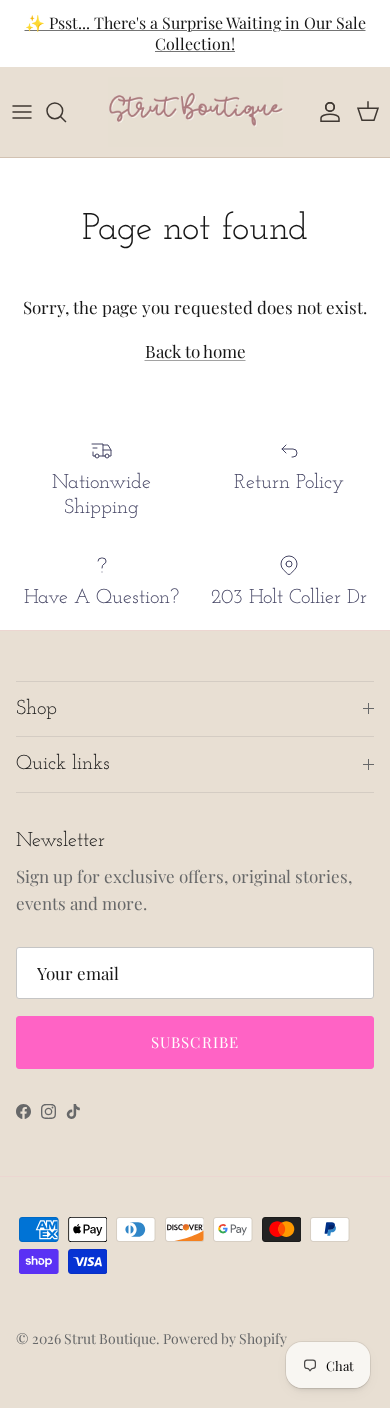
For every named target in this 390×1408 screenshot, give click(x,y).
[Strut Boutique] (195, 112)
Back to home (195, 351)
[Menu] (22, 112)
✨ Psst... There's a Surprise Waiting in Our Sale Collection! (195, 33)
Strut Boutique (110, 1338)
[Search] (66, 112)
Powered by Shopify (225, 1338)
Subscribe (195, 1042)
